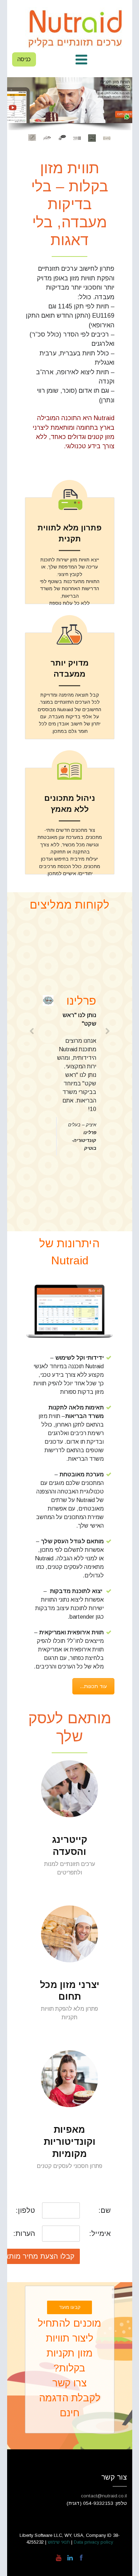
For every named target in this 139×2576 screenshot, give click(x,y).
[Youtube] (58, 2558)
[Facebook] (81, 2558)
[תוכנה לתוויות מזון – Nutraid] (76, 28)
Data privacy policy (93, 2542)
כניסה (24, 59)
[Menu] (81, 60)
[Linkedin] (69, 2558)
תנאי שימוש (60, 2542)
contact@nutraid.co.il (104, 2496)
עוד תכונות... (93, 1686)
